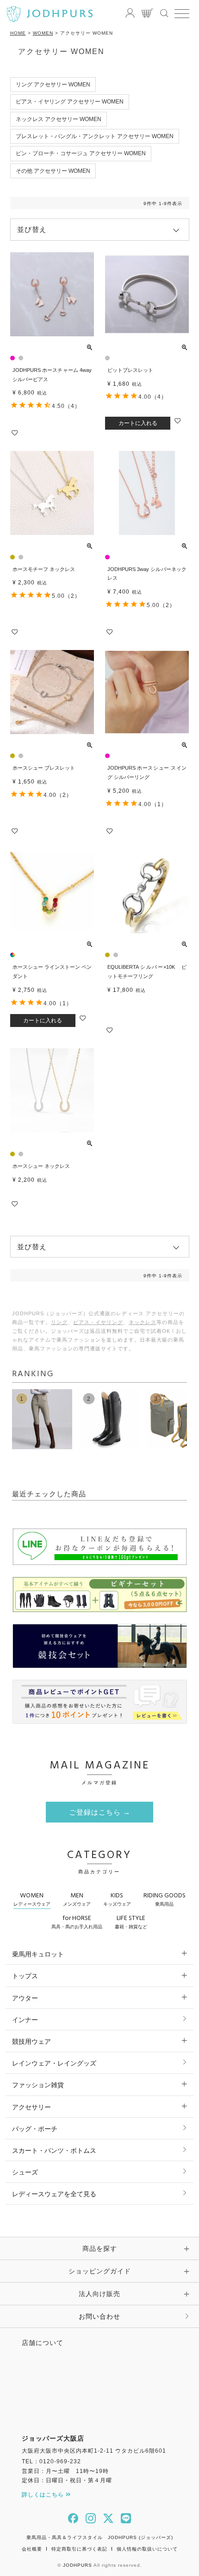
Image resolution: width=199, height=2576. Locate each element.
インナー (25, 2020)
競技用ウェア (31, 2041)
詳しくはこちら (44, 2495)
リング (59, 1322)
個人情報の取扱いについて (147, 2549)
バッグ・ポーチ (35, 2129)
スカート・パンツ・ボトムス (54, 2151)
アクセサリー (31, 2107)
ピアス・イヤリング (98, 1322)
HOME (18, 33)
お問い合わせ (99, 2316)
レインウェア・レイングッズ (54, 2063)
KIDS (117, 1899)
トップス (25, 1976)
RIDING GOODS (165, 1899)
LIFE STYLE (131, 1921)
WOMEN (43, 33)
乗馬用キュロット (38, 1954)
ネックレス (143, 1322)
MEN (77, 1899)
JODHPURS (78, 2565)
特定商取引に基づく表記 (79, 2549)
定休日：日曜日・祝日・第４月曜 (67, 2480)
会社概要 (32, 2549)
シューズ (25, 2172)
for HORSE (77, 1921)
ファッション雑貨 (38, 2085)
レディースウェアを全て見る (54, 2194)
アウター (25, 1998)
